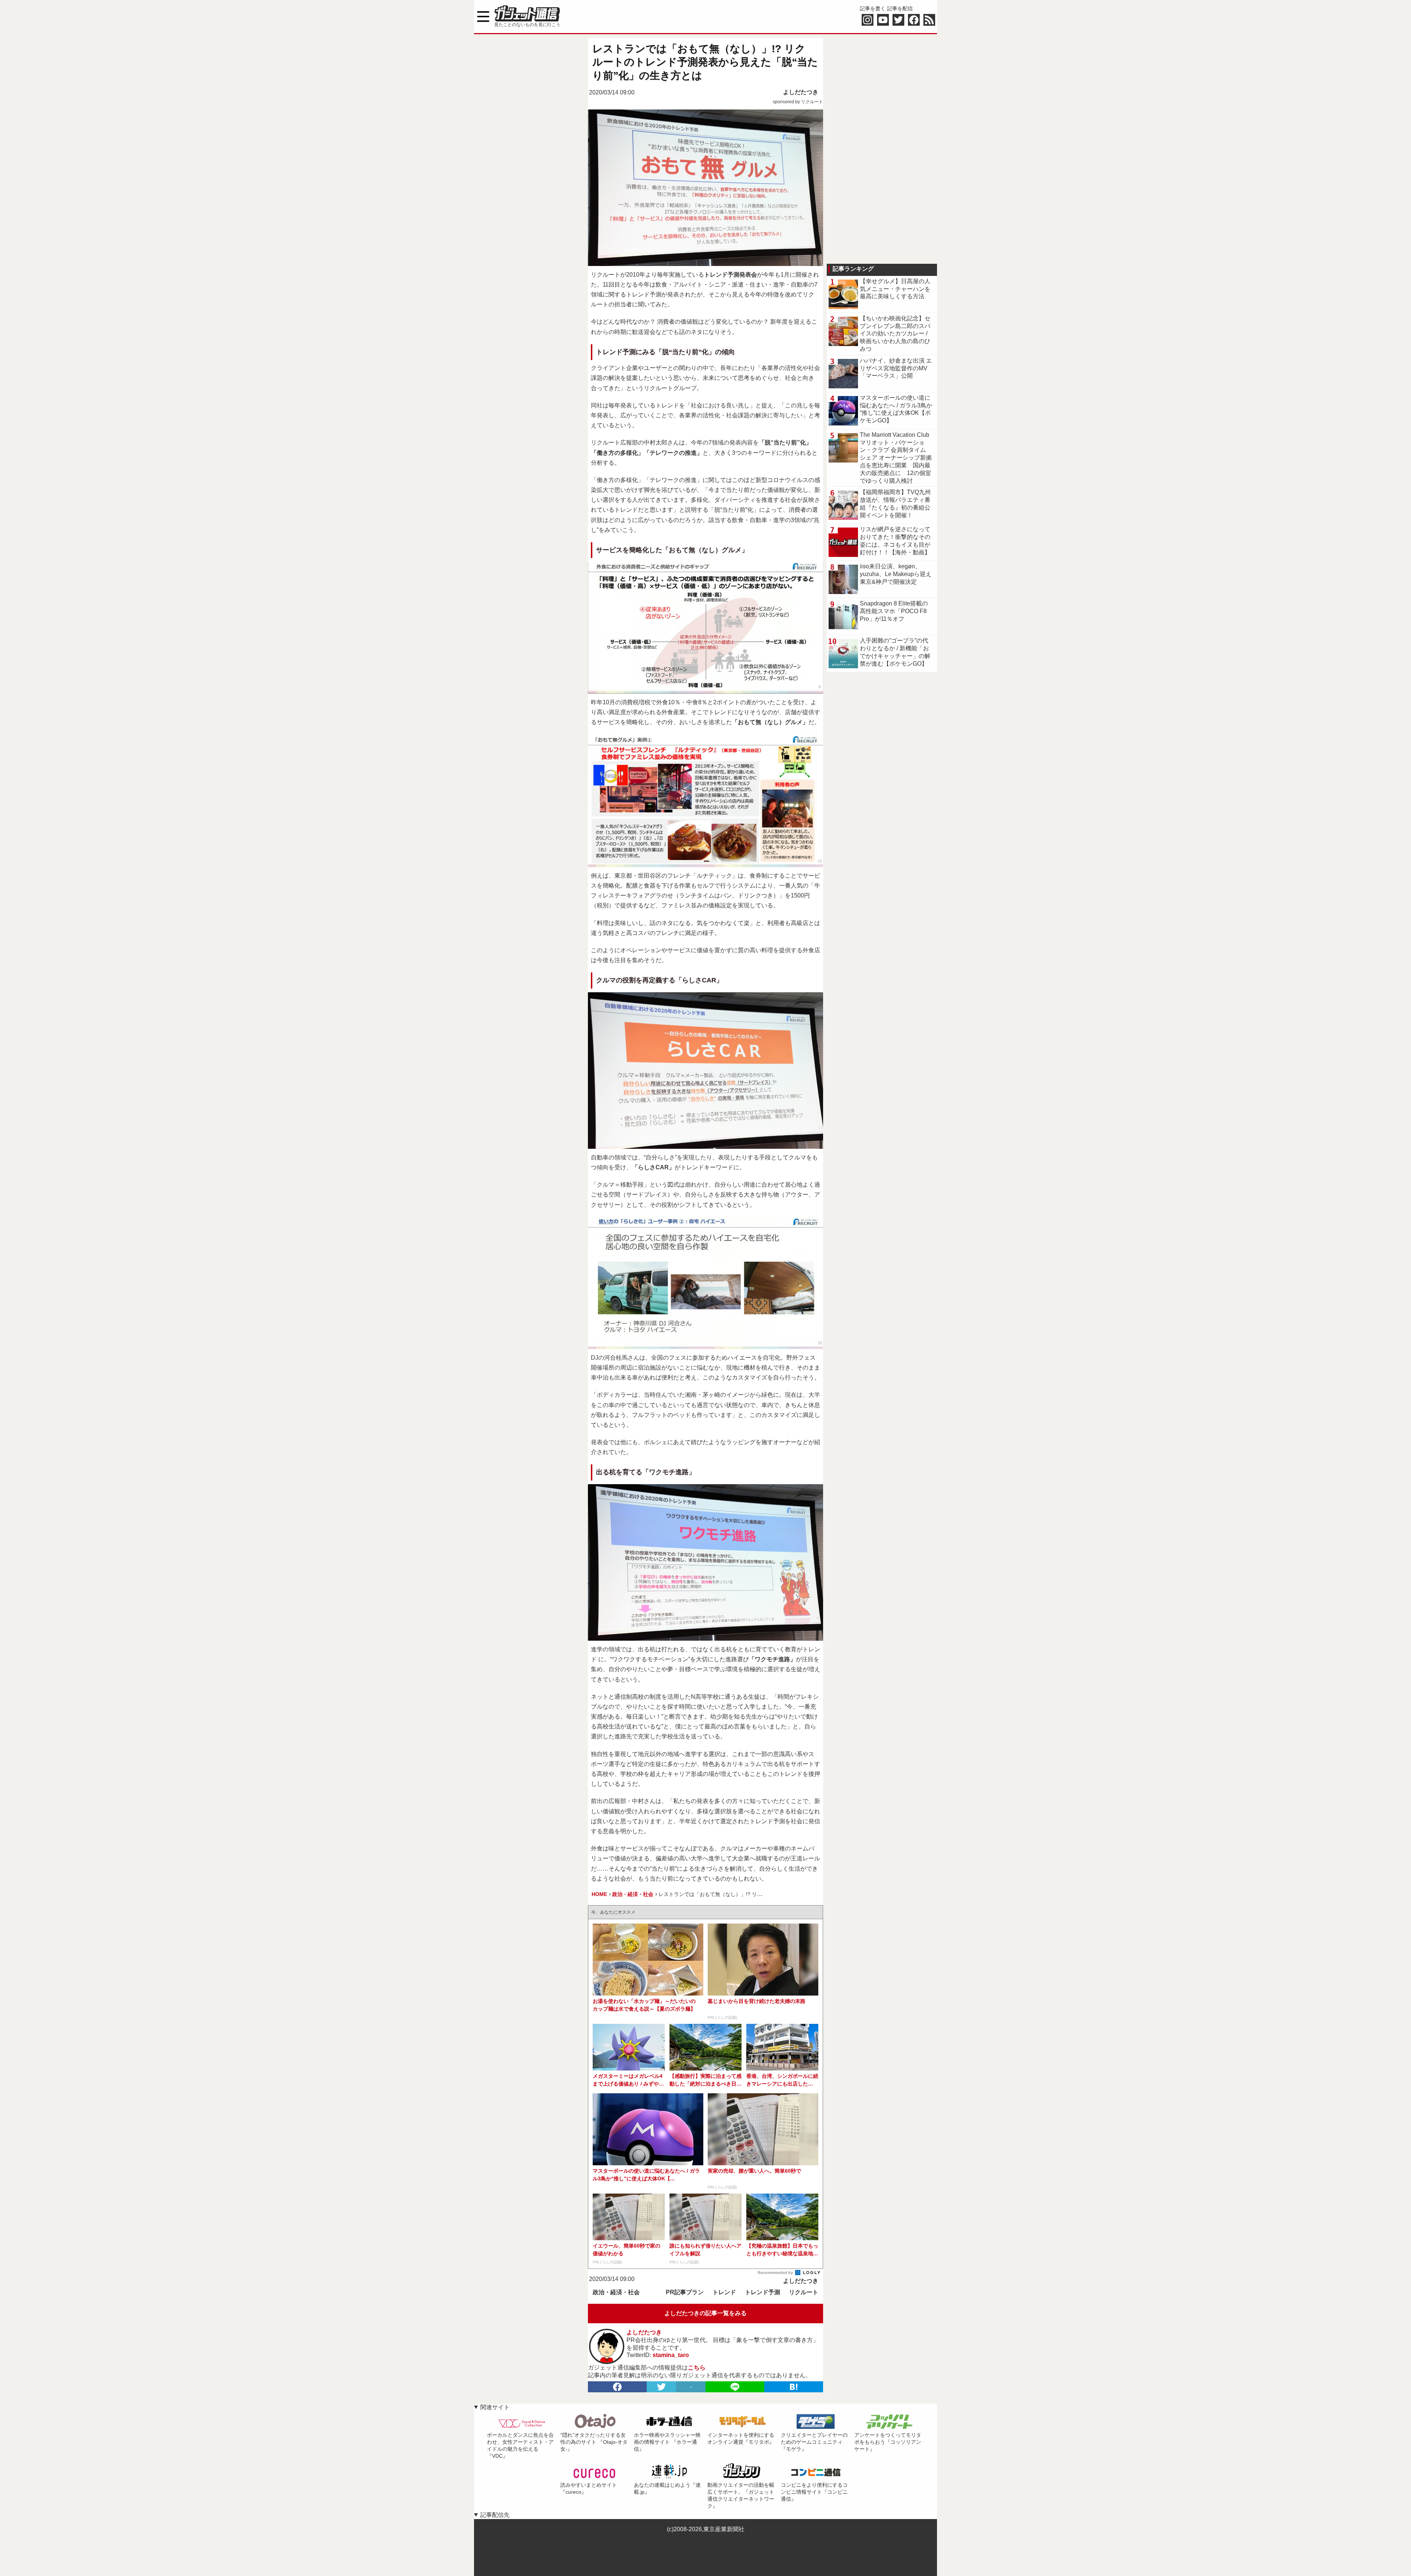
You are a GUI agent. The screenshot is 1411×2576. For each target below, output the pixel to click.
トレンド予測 (762, 2292)
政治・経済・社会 (616, 2292)
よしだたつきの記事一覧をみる (705, 2313)
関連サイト (495, 2407)
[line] (735, 2387)
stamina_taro (671, 2355)
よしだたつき (801, 92)
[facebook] (617, 2387)
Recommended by (776, 2273)
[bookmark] (794, 2387)
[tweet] (661, 2387)
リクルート (804, 2292)
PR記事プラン (685, 2292)
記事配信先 (495, 2515)
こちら (697, 2368)
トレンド (724, 2292)
